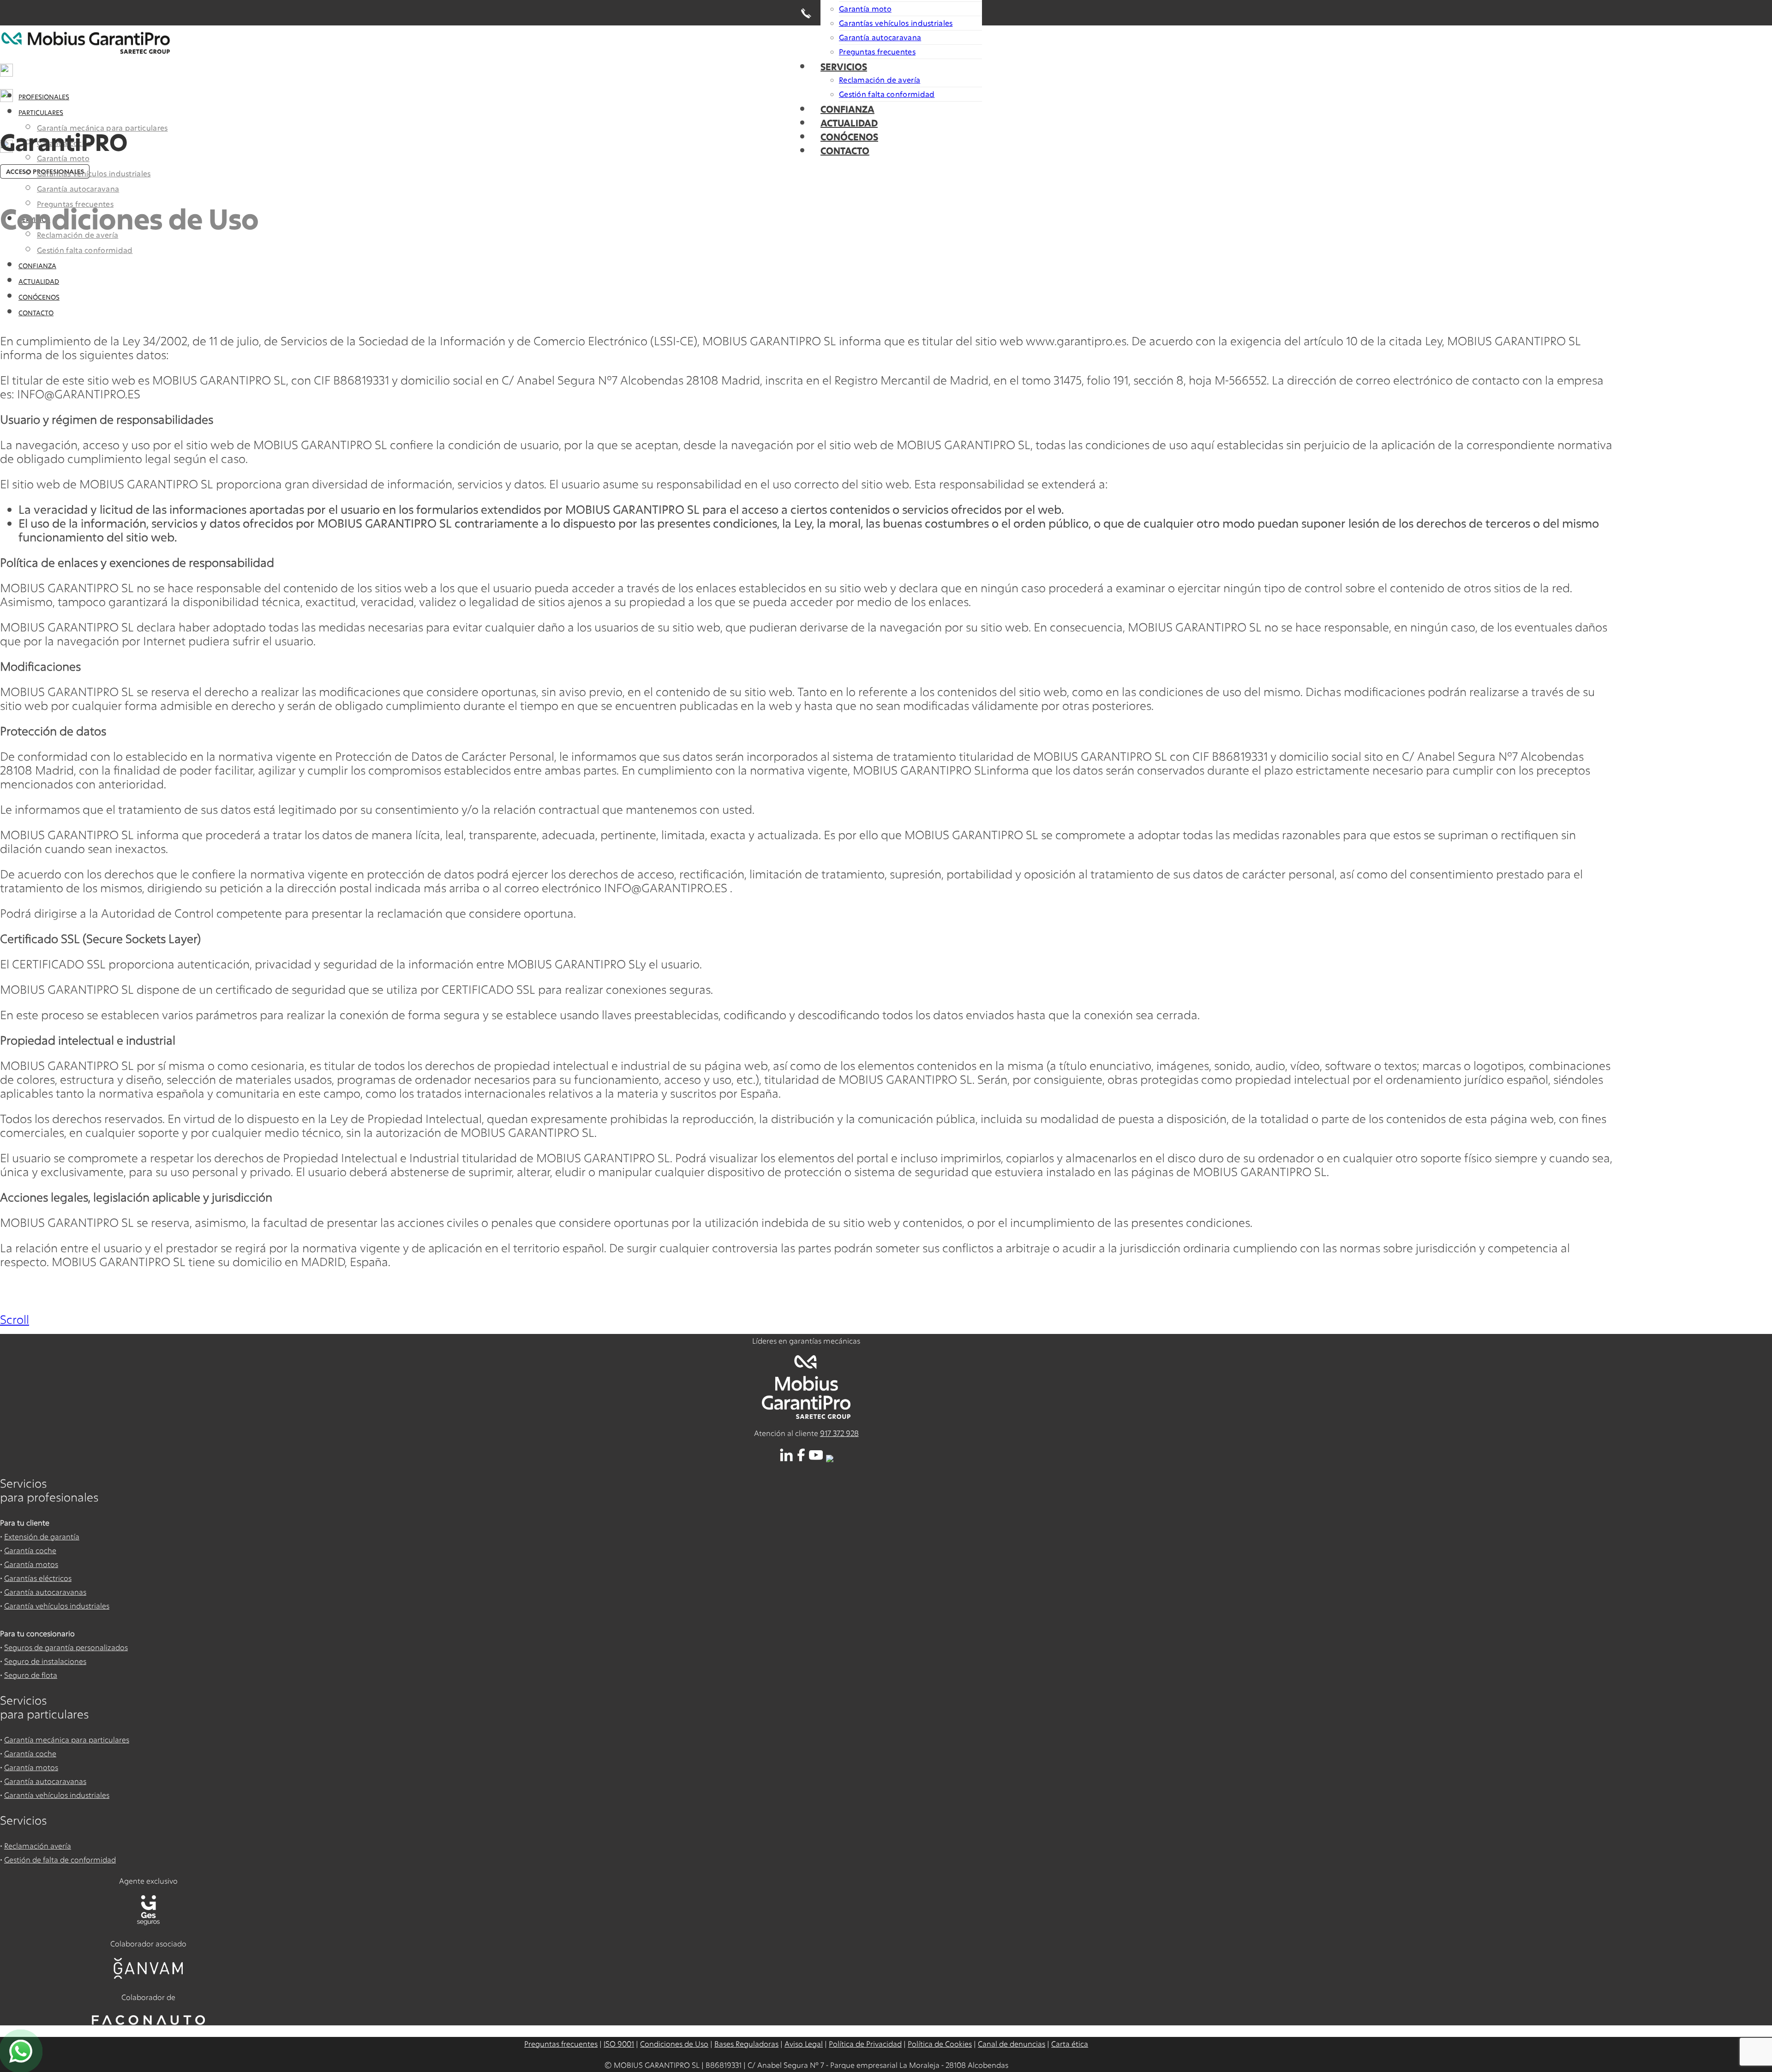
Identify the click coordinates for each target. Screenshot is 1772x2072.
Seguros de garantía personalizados (66, 1647)
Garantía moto (865, 9)
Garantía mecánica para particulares (67, 1739)
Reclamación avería (38, 1846)
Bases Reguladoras (746, 2044)
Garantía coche (30, 1550)
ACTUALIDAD (849, 123)
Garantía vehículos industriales (57, 1606)
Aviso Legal (804, 2044)
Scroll (15, 1319)
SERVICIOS (844, 66)
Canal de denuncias (1012, 2044)
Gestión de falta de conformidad (60, 1859)
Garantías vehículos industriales (896, 23)
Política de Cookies (940, 2044)
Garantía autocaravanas (45, 1592)
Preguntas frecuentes (877, 51)
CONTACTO (845, 150)
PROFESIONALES (44, 97)
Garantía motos (31, 1564)
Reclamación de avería (880, 80)
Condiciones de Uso (674, 2044)
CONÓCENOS (849, 137)
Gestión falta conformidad (887, 94)
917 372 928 (839, 1433)
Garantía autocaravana (880, 37)
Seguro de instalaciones (45, 1661)
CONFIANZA (847, 109)
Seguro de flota (31, 1675)
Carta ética (1070, 2044)
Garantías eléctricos (38, 1578)
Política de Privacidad (865, 2044)
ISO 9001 (619, 2044)
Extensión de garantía (42, 1536)
